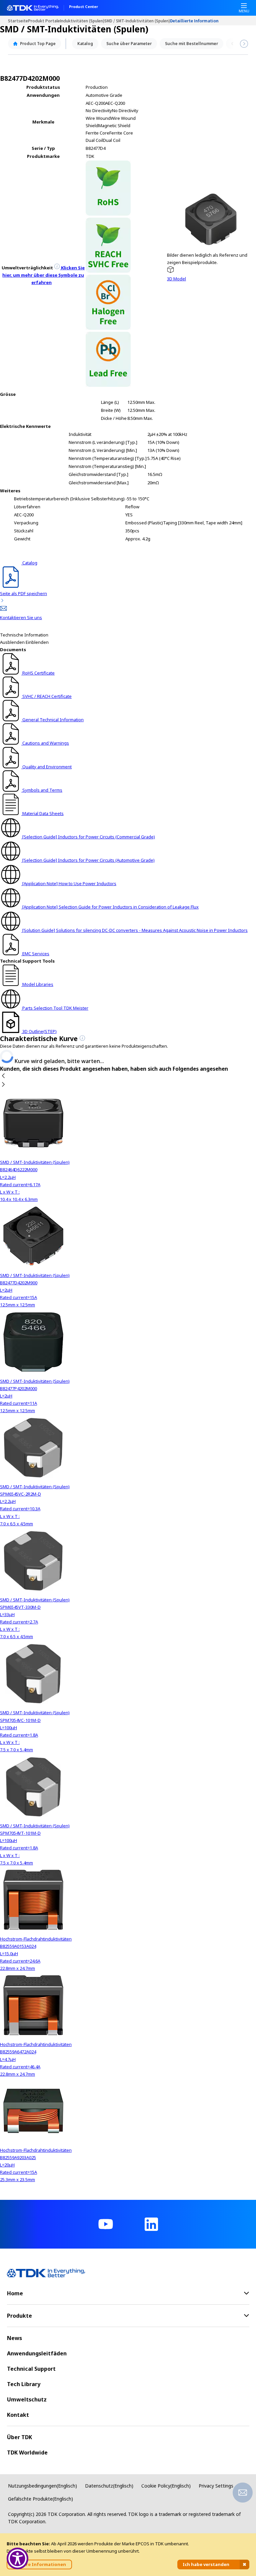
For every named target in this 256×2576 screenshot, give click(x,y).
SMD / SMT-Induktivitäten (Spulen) (137, 21)
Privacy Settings (216, 2486)
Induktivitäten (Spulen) (82, 21)
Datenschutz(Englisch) (109, 2486)
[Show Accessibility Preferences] (17, 2558)
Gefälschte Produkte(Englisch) (40, 2499)
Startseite (18, 21)
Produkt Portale (44, 21)
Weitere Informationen (39, 2564)
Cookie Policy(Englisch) (166, 2486)
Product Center (83, 7)
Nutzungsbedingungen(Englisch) (42, 2486)
